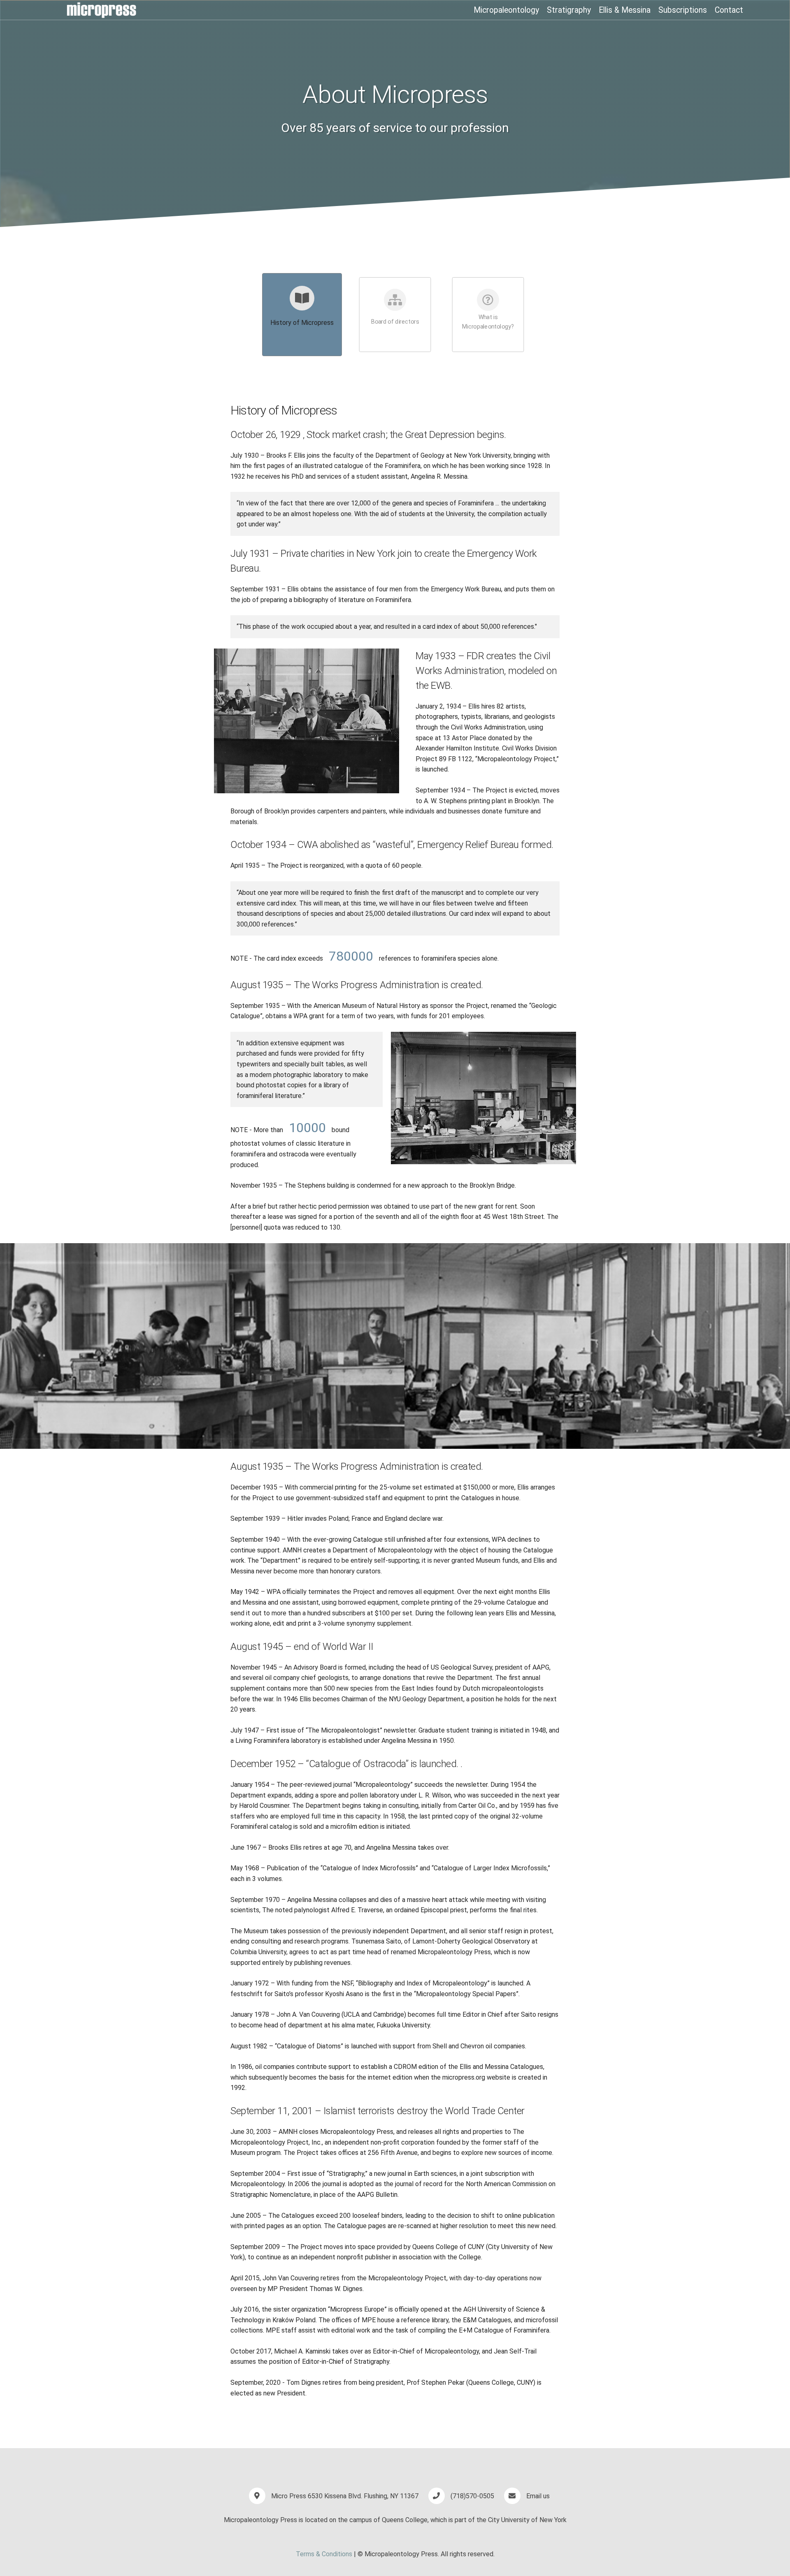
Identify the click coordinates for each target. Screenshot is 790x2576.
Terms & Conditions (324, 2554)
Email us (538, 2496)
